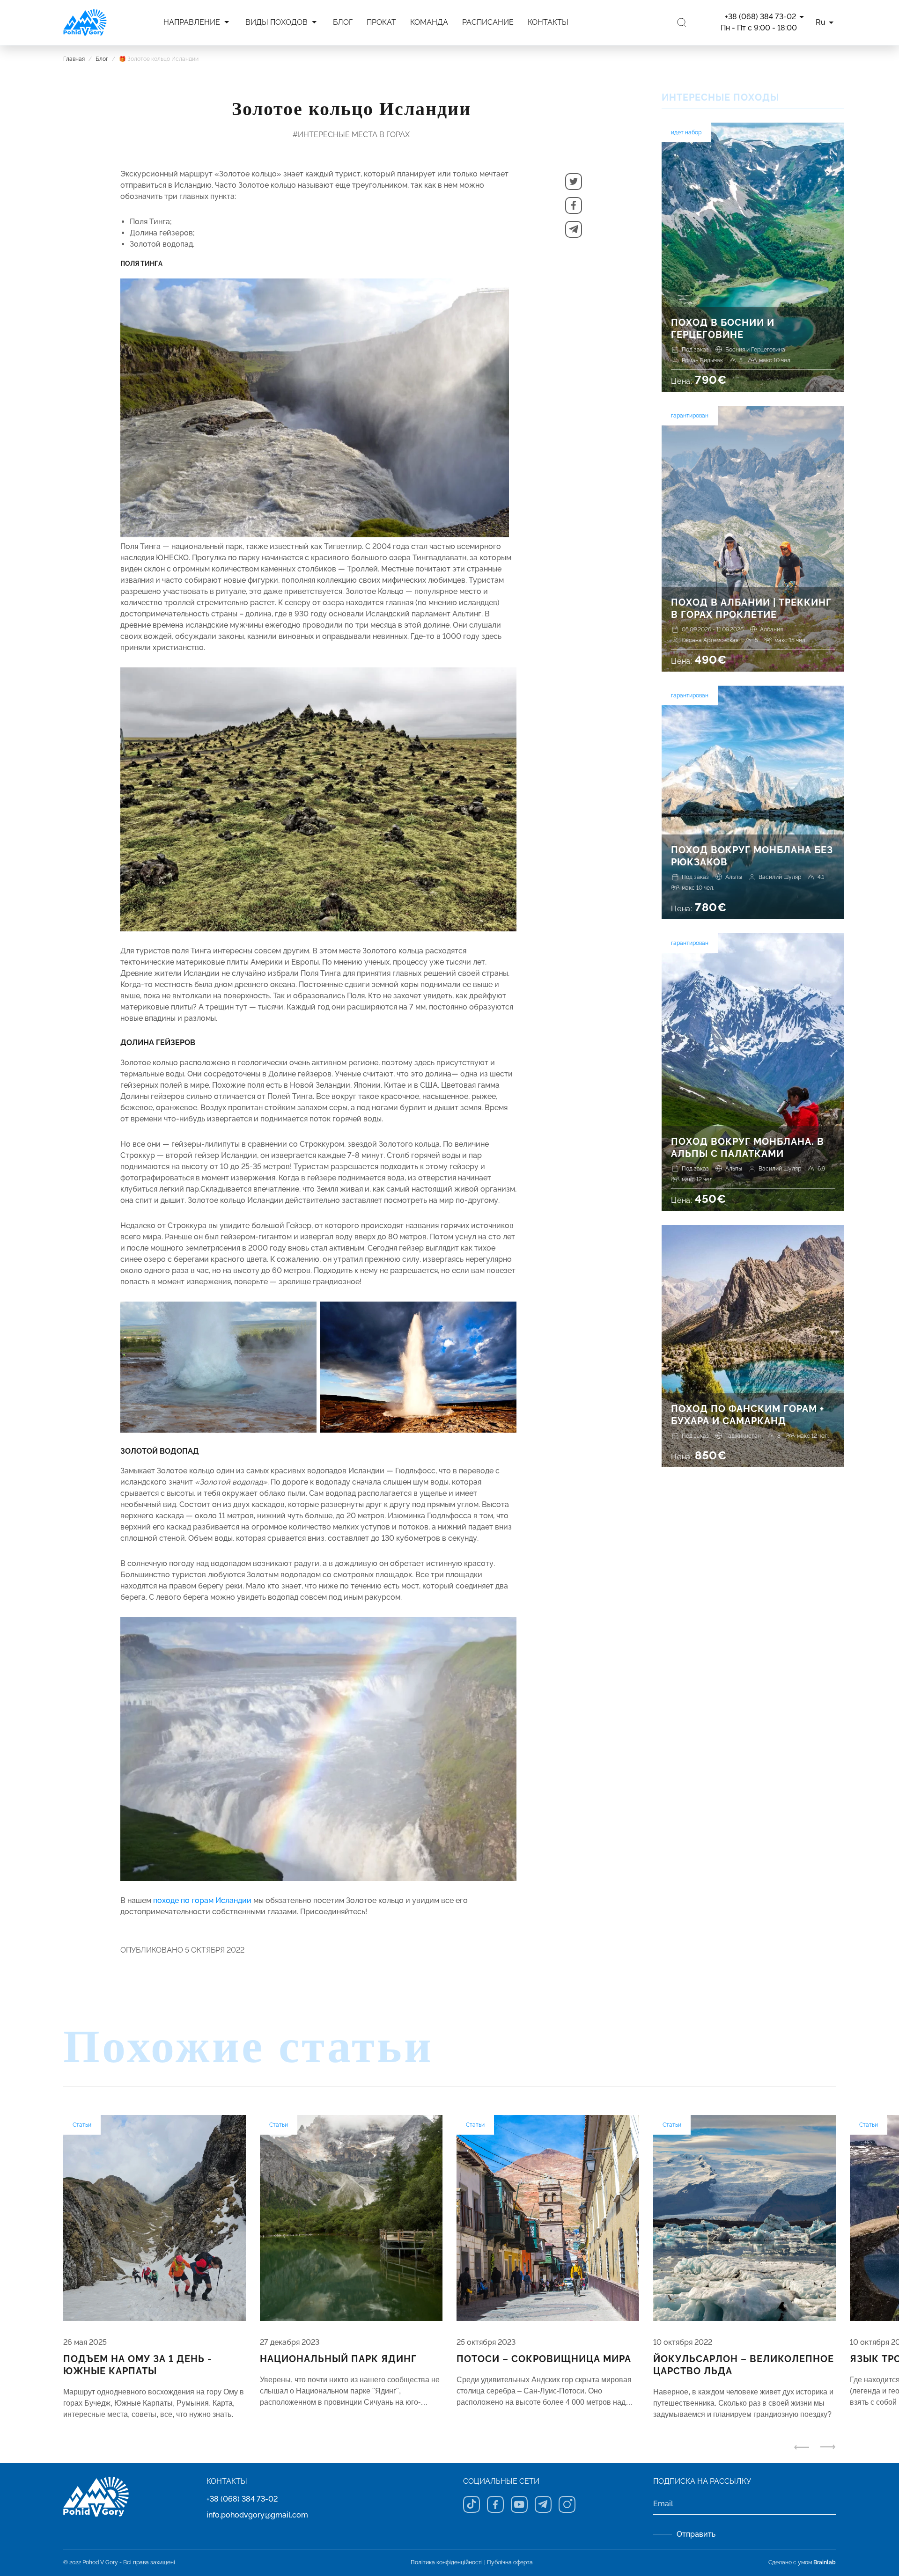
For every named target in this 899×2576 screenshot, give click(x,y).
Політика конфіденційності (447, 2562)
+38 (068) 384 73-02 (242, 2499)
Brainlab (825, 2562)
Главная (74, 59)
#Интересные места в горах (351, 135)
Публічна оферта (510, 2562)
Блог (102, 59)
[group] (155, 2268)
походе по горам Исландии (202, 1900)
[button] (574, 182)
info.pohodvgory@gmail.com (257, 2515)
